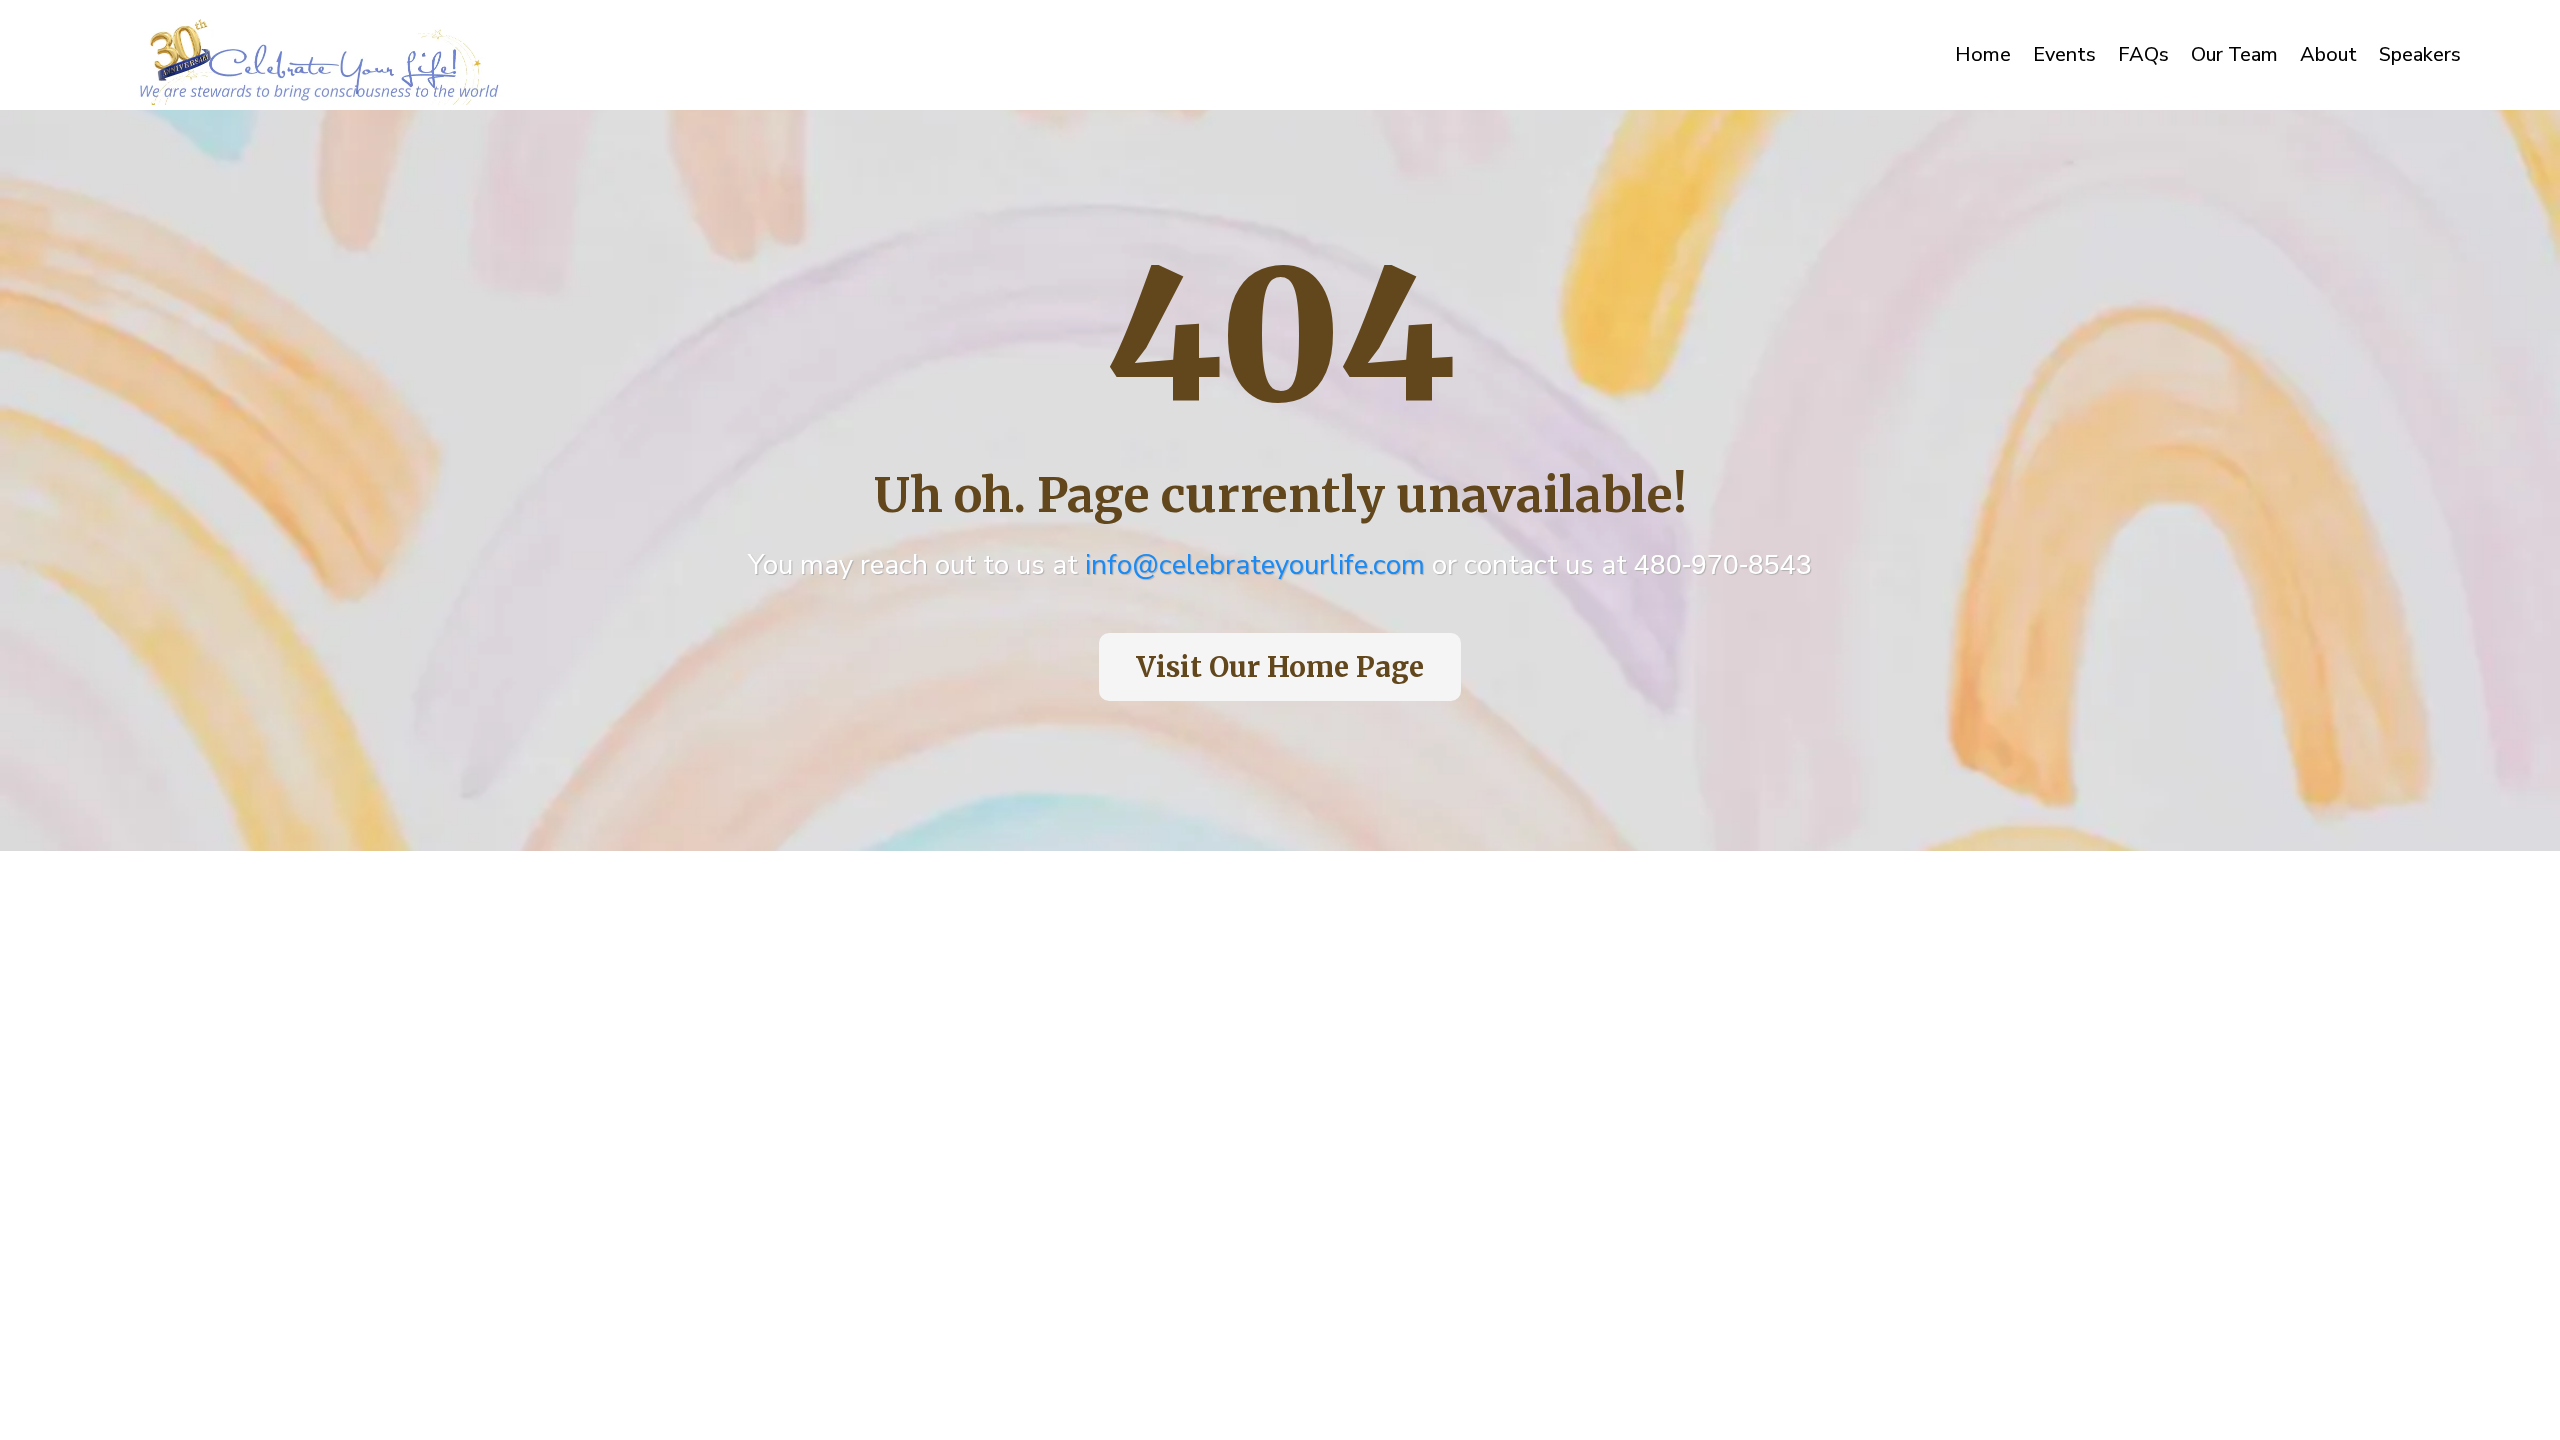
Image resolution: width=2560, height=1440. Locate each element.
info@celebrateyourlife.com (1255, 565)
